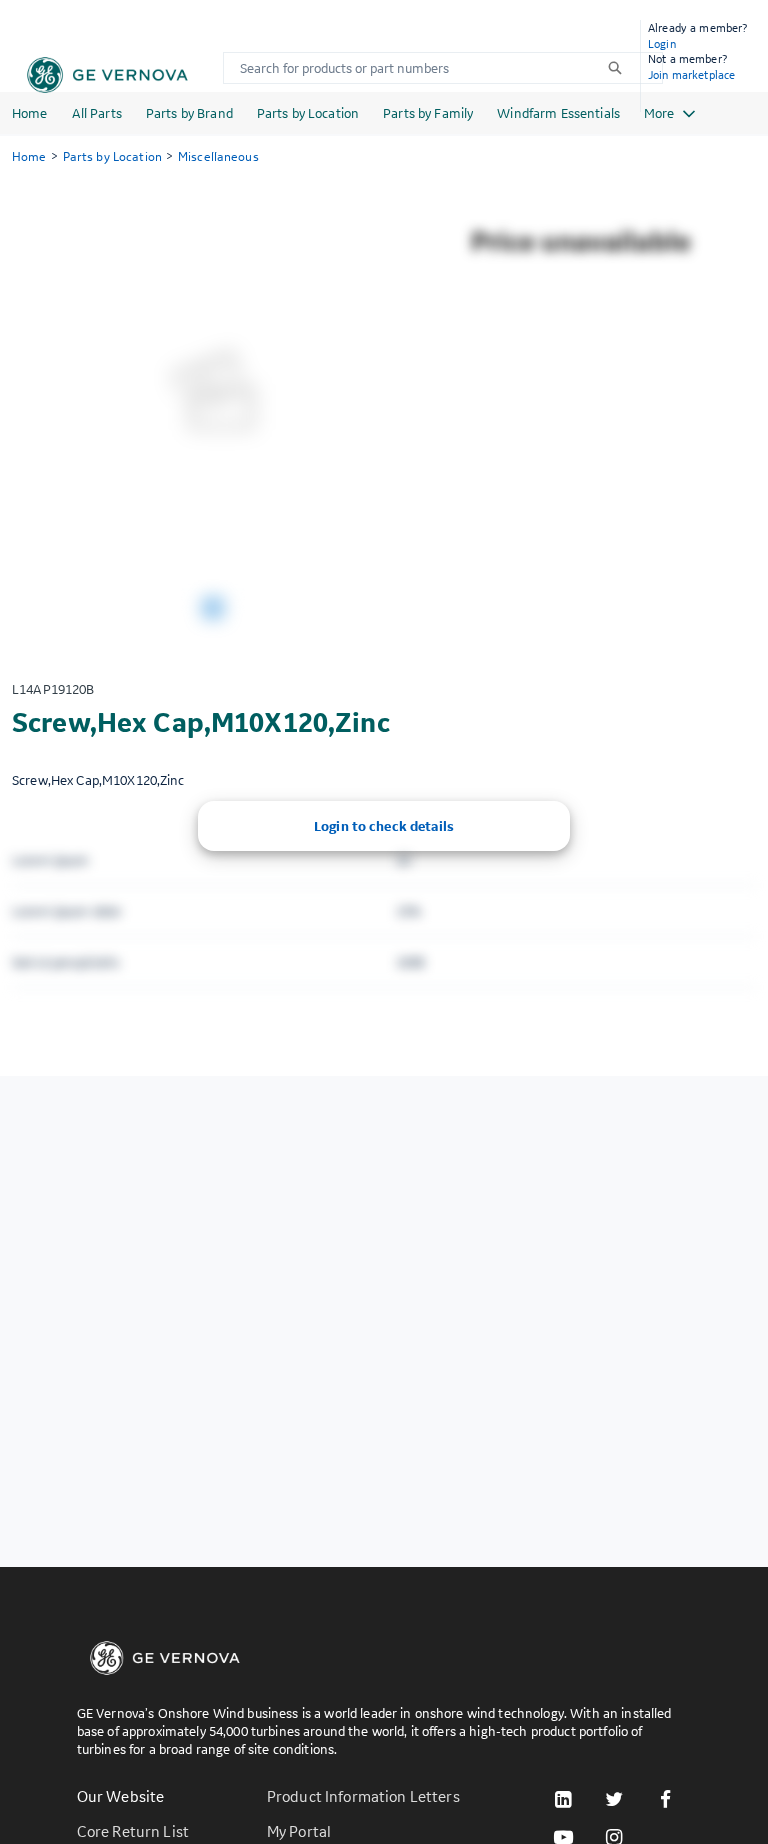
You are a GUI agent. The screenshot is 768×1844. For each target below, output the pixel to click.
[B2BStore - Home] (107, 75)
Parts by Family (428, 113)
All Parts (97, 113)
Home (30, 113)
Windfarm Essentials (558, 113)
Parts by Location (308, 113)
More (659, 113)
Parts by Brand (189, 113)
